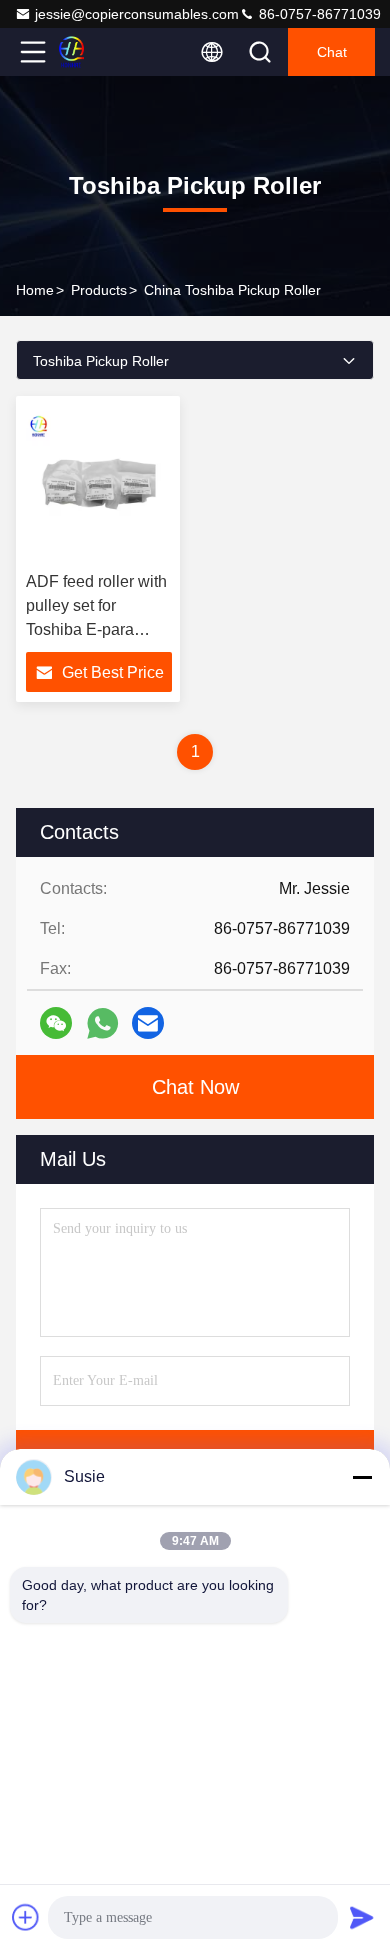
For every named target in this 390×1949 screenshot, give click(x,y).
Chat (332, 52)
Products (99, 290)
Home (35, 290)
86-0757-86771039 (318, 14)
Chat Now (195, 1087)
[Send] (362, 1917)
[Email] (148, 1023)
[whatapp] (102, 1023)
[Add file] (26, 1917)
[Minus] (362, 1477)
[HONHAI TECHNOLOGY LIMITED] (99, 52)
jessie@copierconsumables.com (137, 14)
